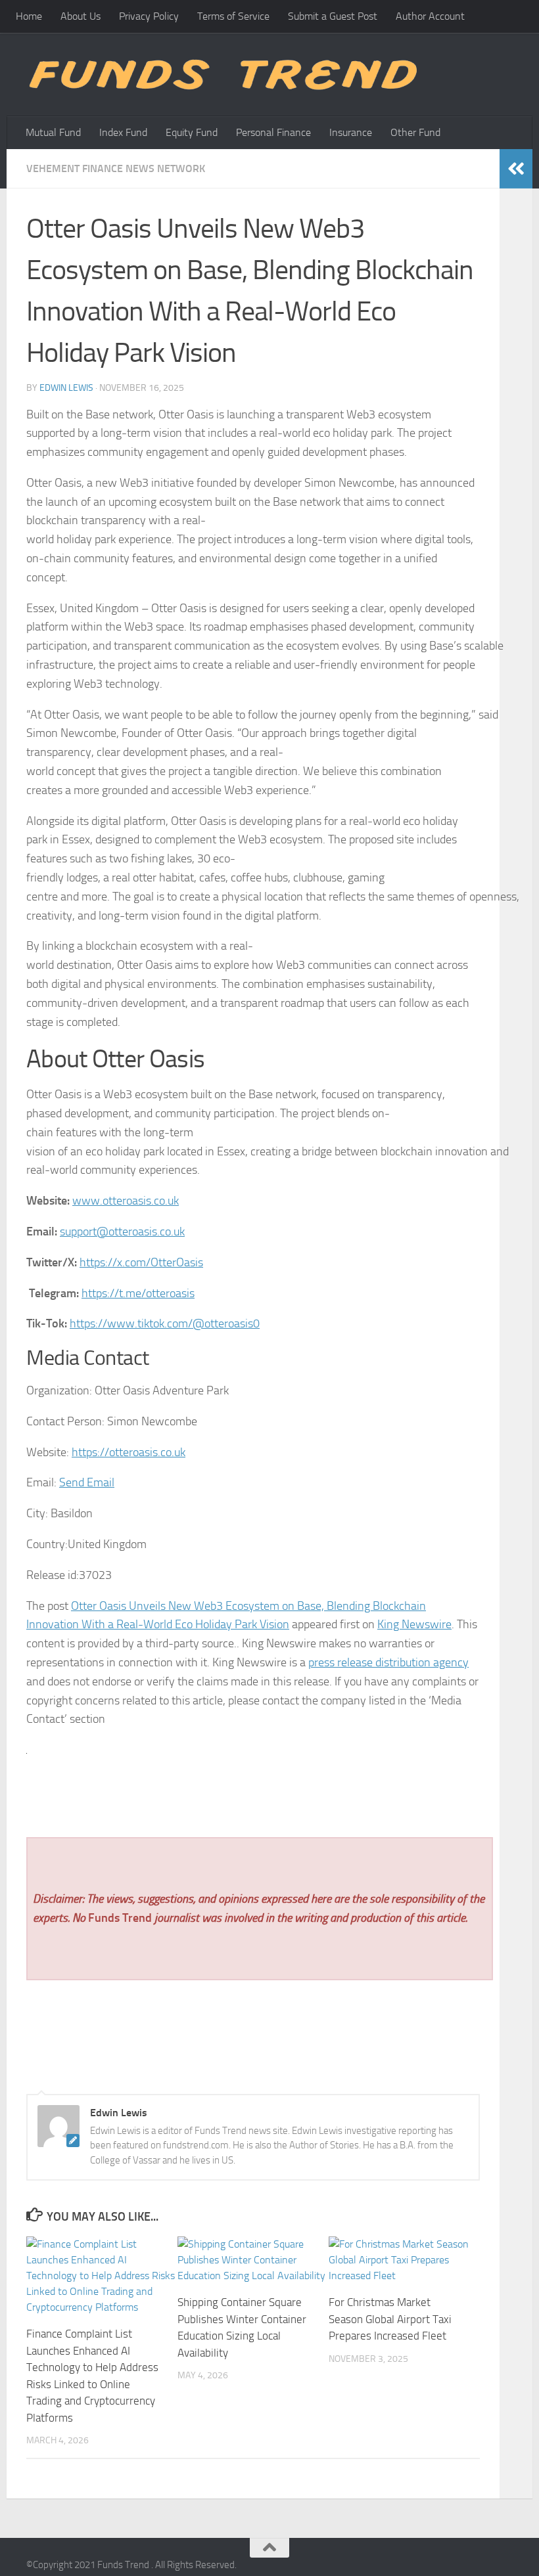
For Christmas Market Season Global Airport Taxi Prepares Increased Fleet (390, 2319)
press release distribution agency (388, 1662)
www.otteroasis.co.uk (126, 1201)
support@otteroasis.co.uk (122, 1232)
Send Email (87, 1482)
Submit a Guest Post (333, 16)
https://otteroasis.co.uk (129, 1452)
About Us (81, 16)
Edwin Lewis (66, 388)
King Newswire (414, 1624)
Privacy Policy (149, 16)
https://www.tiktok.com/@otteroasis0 (165, 1323)
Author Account (430, 16)
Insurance (351, 132)
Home (29, 16)
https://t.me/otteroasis (138, 1293)
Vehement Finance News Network (116, 168)
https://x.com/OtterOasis (141, 1262)
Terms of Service (233, 16)
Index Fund (123, 132)
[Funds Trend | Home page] (222, 75)
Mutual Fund (53, 132)
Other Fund (415, 132)
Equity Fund (192, 132)
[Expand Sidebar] (516, 169)
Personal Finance (273, 132)
